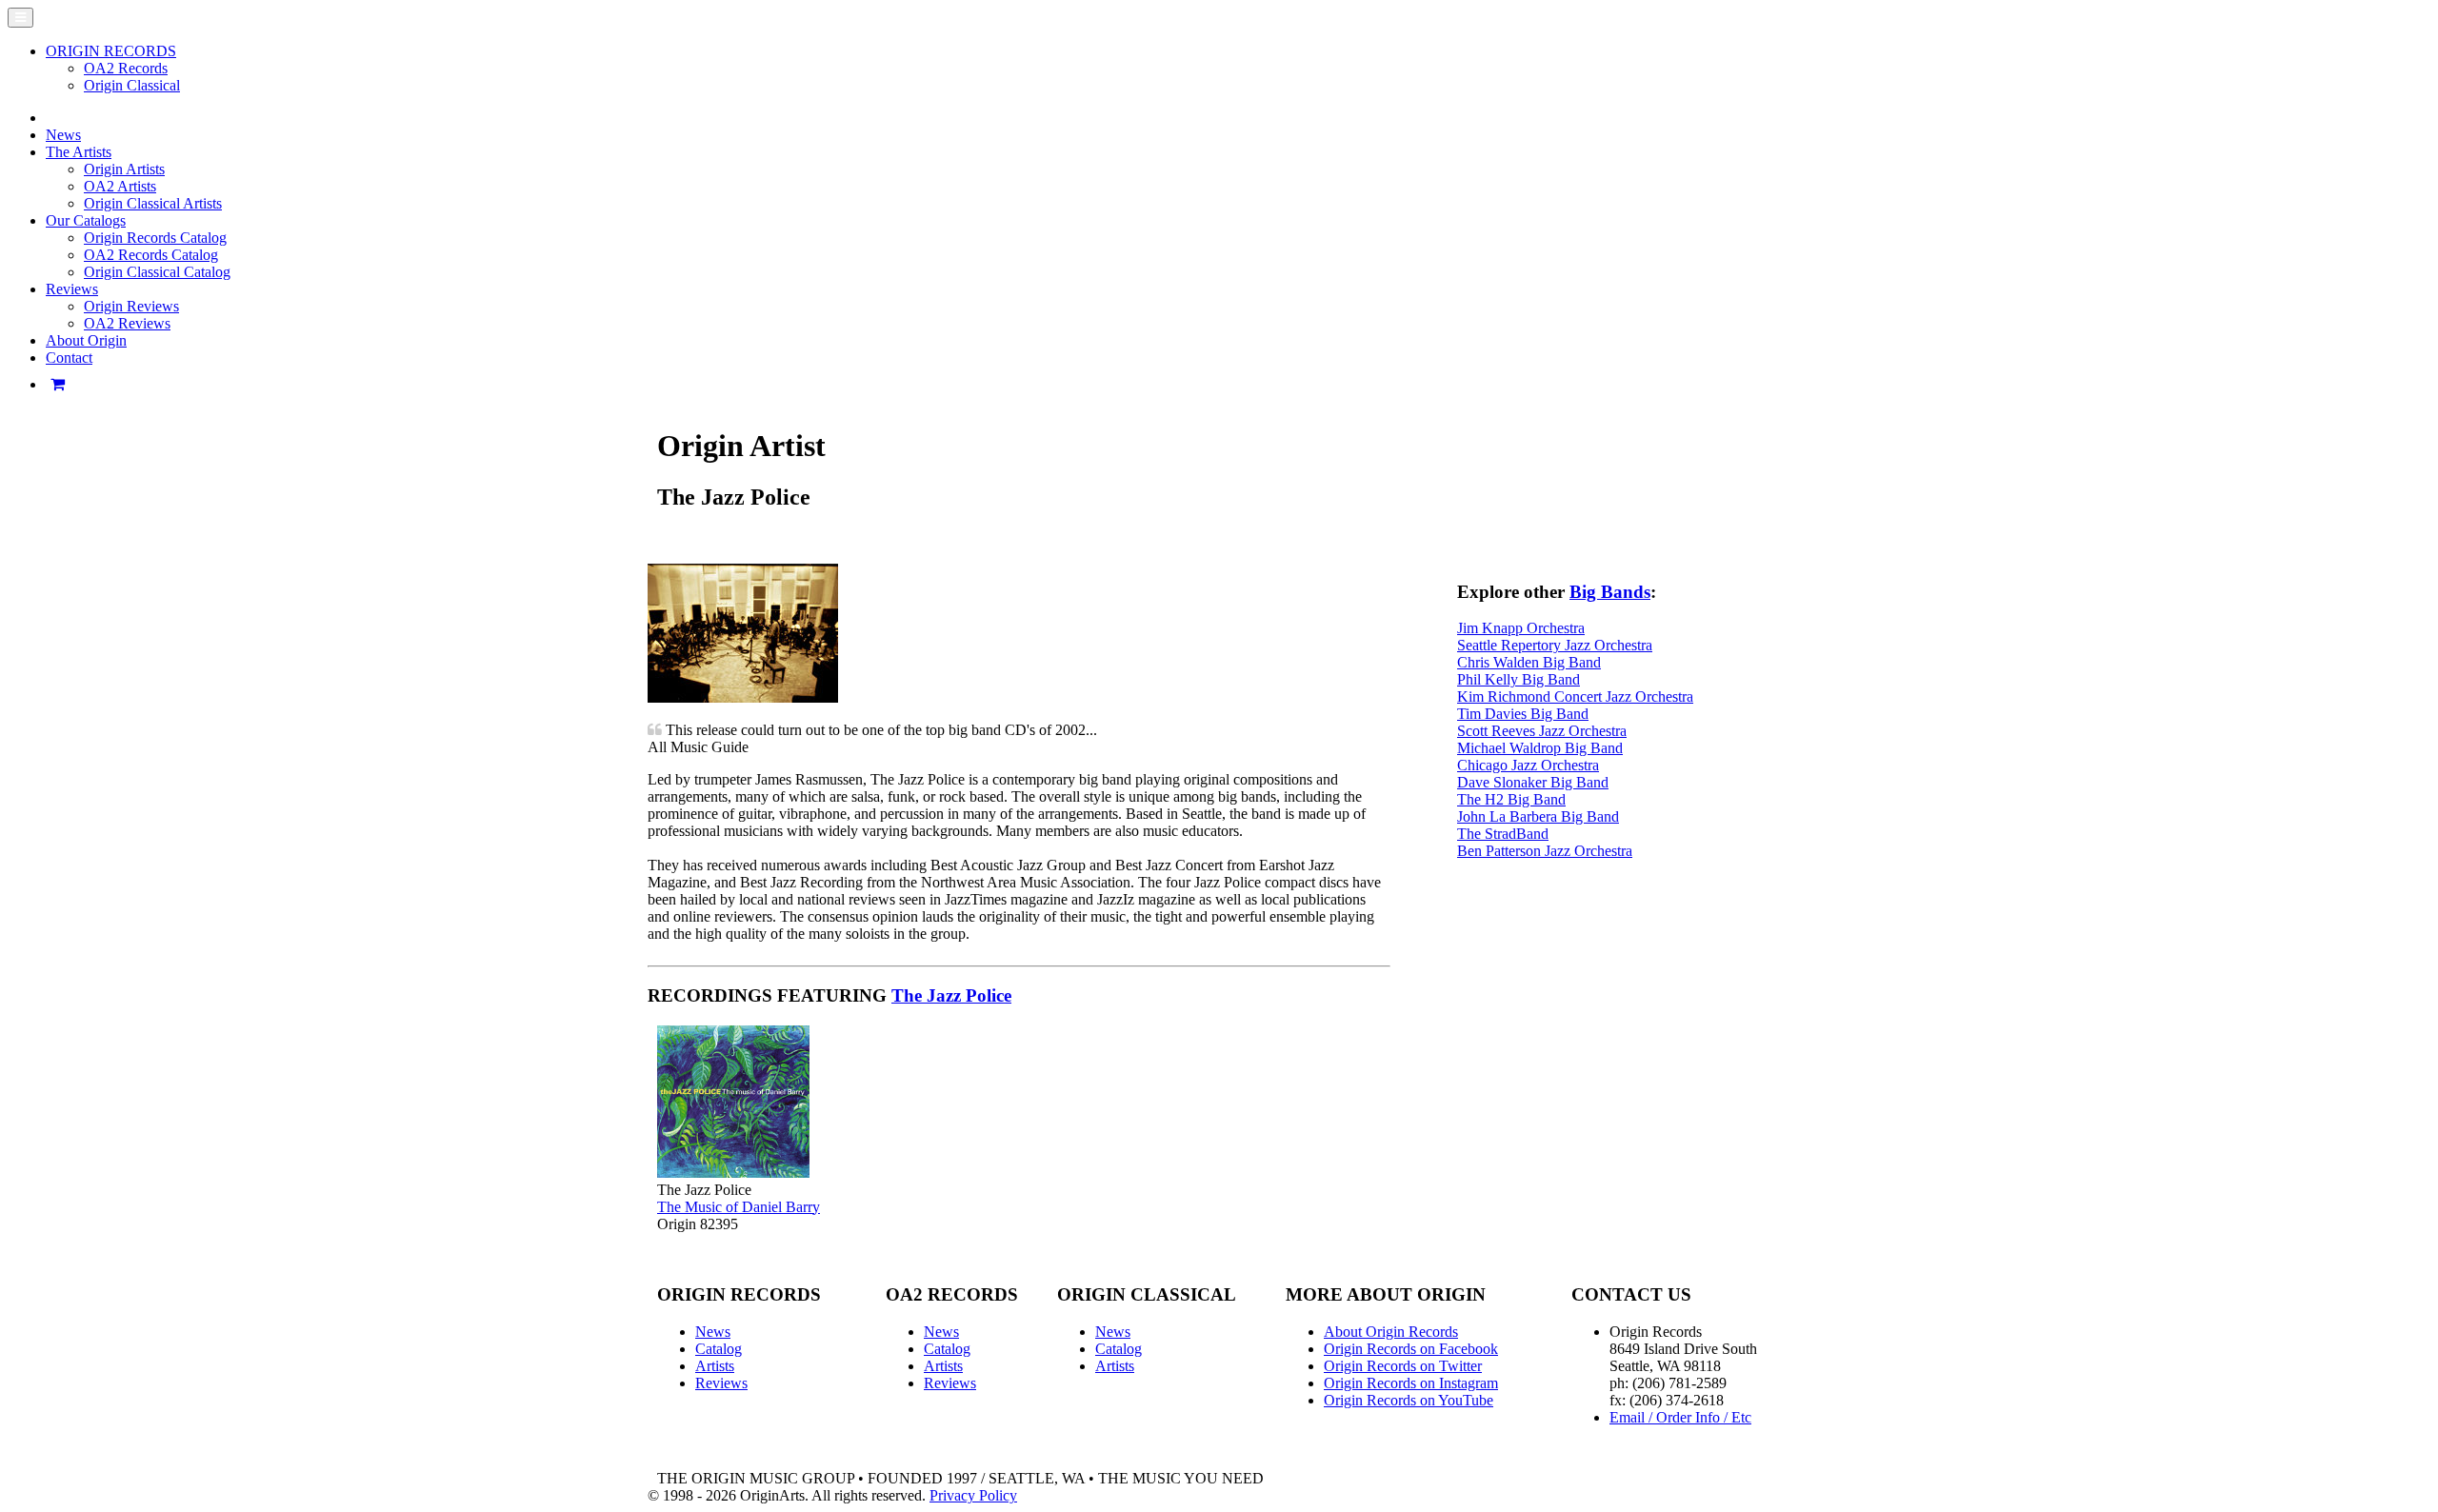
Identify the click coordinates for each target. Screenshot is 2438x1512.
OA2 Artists (120, 186)
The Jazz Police (951, 995)
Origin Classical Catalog (157, 272)
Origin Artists (124, 169)
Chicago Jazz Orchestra (1528, 765)
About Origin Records (1391, 1332)
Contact (69, 358)
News (63, 135)
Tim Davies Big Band (1523, 714)
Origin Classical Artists (153, 203)
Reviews (721, 1383)
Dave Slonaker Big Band (1533, 782)
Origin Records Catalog (155, 238)
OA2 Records (126, 68)
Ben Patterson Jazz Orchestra (1545, 851)
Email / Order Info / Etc (1680, 1417)
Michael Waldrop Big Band (1540, 748)
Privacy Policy (973, 1495)
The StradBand (1503, 834)
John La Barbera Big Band (1538, 816)
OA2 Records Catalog (151, 255)
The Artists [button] (79, 152)
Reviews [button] (72, 289)
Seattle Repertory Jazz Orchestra (1555, 645)
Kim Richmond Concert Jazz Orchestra (1575, 696)
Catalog (719, 1349)
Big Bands (1610, 592)
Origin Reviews (131, 306)
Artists (715, 1366)
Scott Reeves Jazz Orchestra (1542, 731)
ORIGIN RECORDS (111, 51)
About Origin (86, 340)
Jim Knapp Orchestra (1521, 628)
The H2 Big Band (1511, 799)
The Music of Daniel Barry (739, 1207)
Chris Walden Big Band (1529, 662)
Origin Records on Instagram (1411, 1383)
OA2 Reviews (127, 323)
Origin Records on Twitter (1403, 1366)
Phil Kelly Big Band (1519, 679)
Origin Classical (132, 85)
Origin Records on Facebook (1411, 1349)
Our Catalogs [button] (86, 220)
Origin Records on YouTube (1409, 1400)
